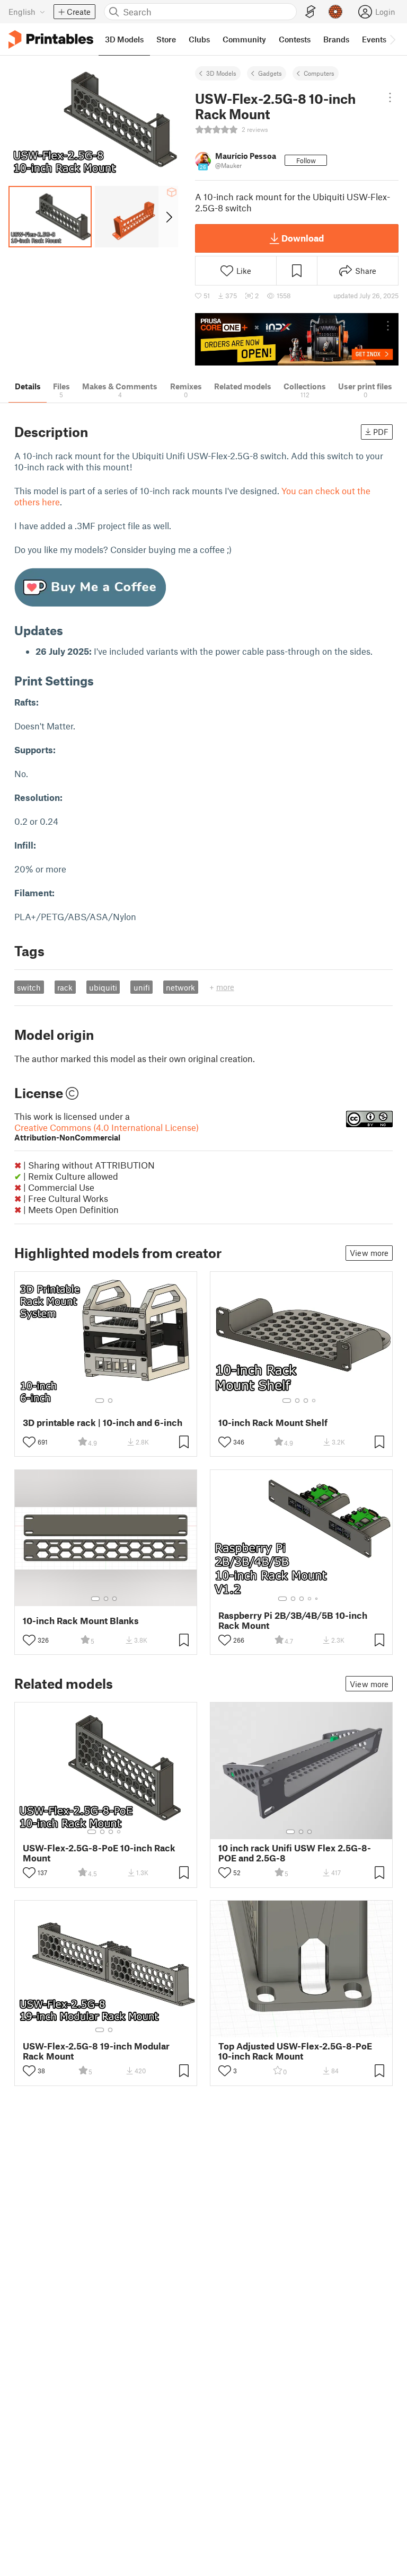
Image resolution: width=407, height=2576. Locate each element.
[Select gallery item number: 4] (314, 1401)
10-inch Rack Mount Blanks (81, 1621)
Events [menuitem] (374, 39)
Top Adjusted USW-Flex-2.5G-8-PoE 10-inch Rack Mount (295, 2051)
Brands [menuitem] (336, 39)
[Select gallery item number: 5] (317, 1599)
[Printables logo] (51, 39)
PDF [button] (381, 432)
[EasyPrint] (311, 12)
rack (65, 987)
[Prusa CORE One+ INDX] (297, 339)
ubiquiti (103, 987)
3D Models (221, 73)
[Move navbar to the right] (392, 39)
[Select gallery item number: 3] (306, 1401)
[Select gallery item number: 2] (110, 1401)
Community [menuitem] (244, 39)
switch (29, 987)
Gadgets (270, 73)
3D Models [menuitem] (124, 39)
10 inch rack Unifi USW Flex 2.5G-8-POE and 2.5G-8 (295, 1853)
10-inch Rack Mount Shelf (273, 1423)
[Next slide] (168, 217)
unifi (142, 987)
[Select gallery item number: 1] (100, 1401)
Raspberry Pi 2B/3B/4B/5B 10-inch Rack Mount (293, 1620)
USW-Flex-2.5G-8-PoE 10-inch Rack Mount (99, 1853)
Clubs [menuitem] (199, 39)
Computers (319, 73)
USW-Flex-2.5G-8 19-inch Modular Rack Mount (96, 2051)
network (180, 987)
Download (303, 238)
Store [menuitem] (166, 39)
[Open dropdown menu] (390, 97)
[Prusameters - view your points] (335, 12)
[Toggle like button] (29, 1442)
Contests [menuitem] (295, 39)
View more (369, 1253)
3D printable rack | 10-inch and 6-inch (103, 1423)
